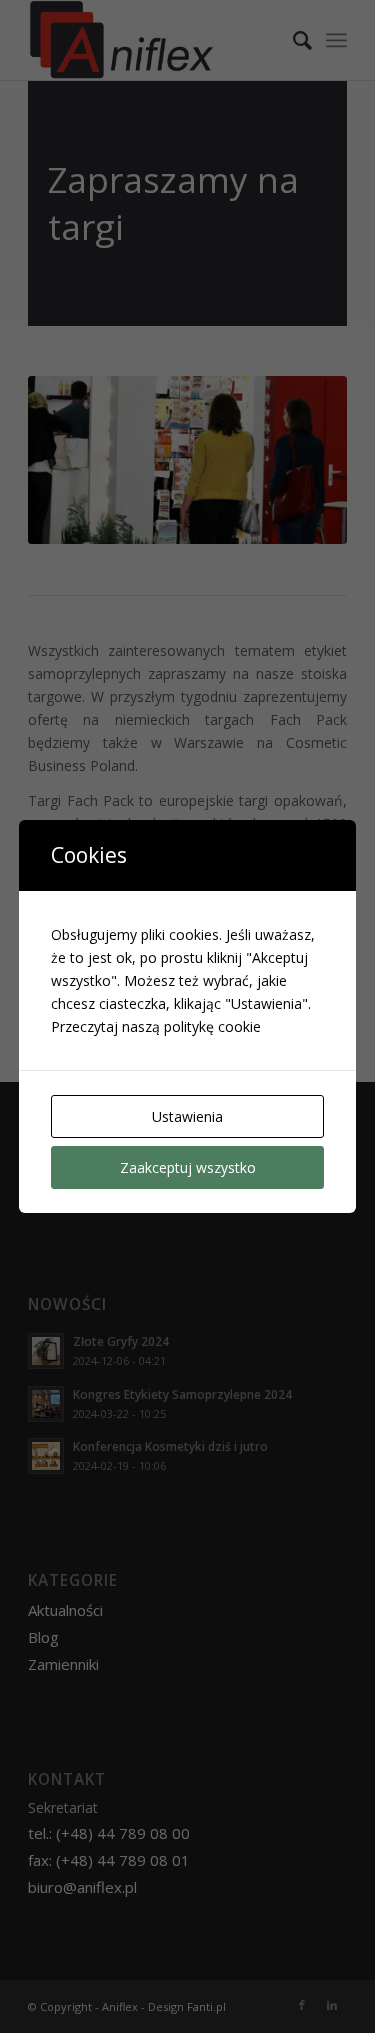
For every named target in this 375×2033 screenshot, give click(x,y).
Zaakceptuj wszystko (188, 1167)
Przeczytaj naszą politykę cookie (156, 1026)
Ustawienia (187, 1116)
